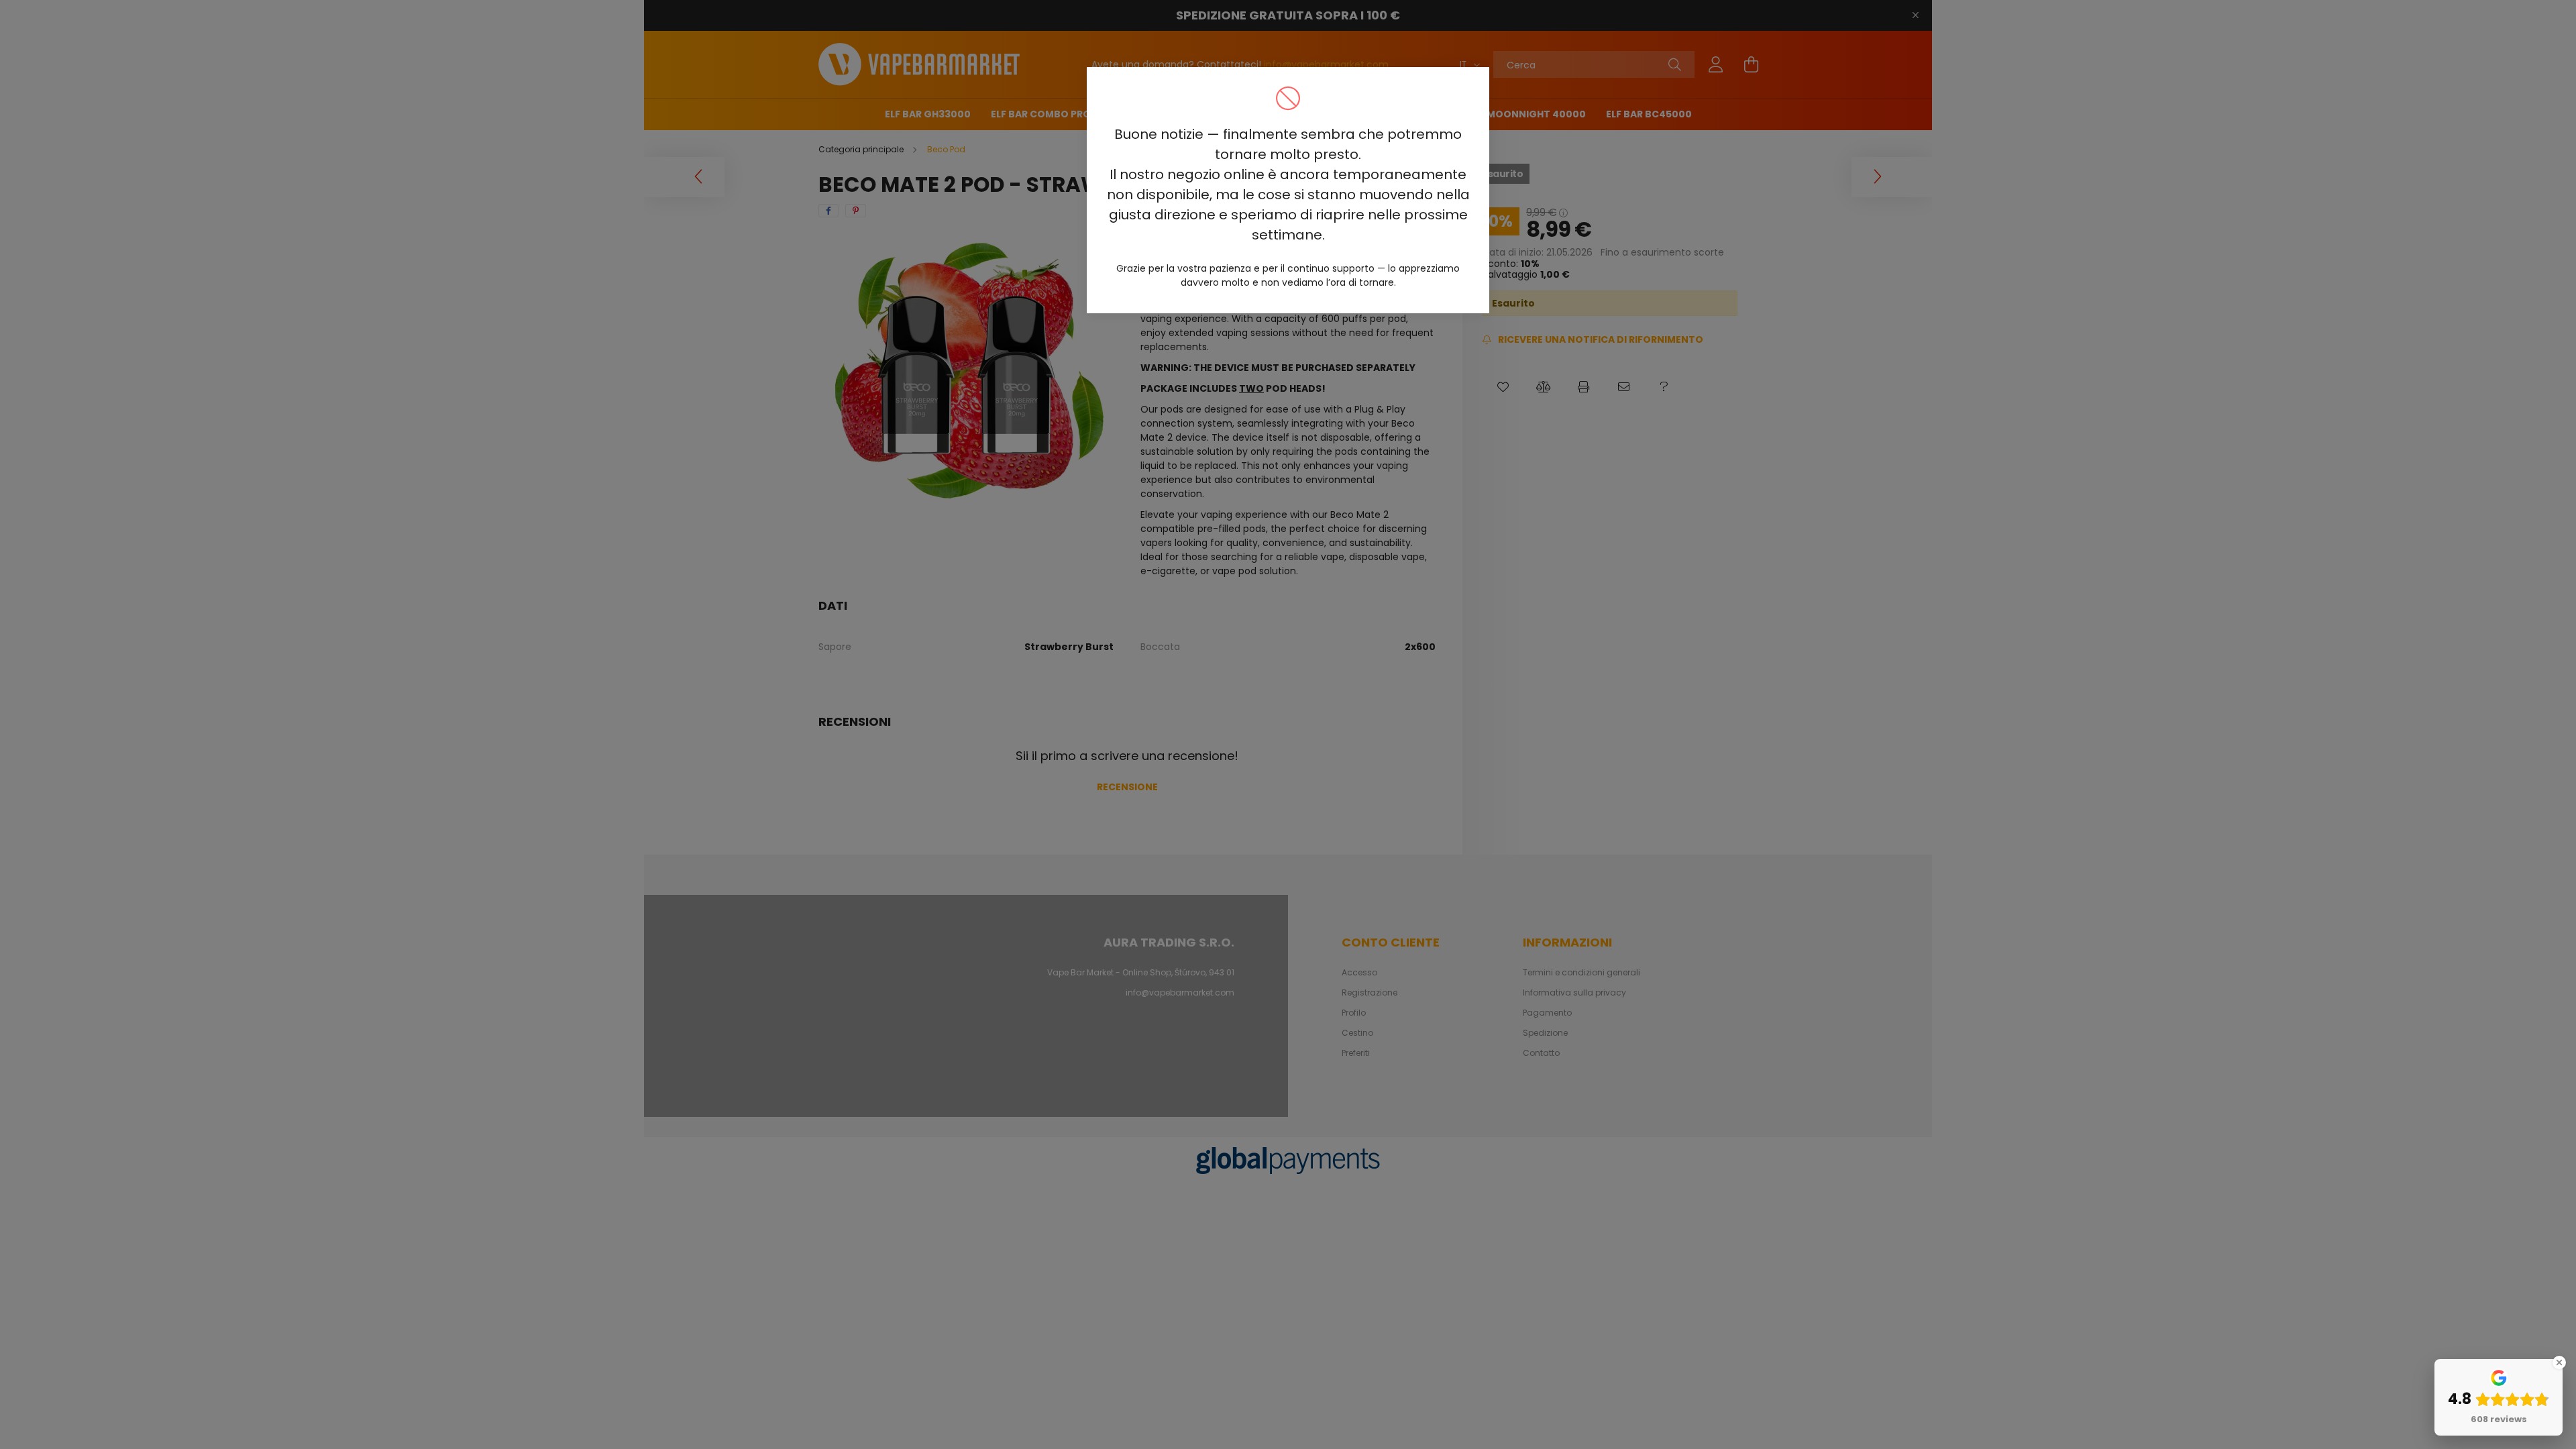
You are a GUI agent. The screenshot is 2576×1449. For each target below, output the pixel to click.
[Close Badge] (2559, 1362)
